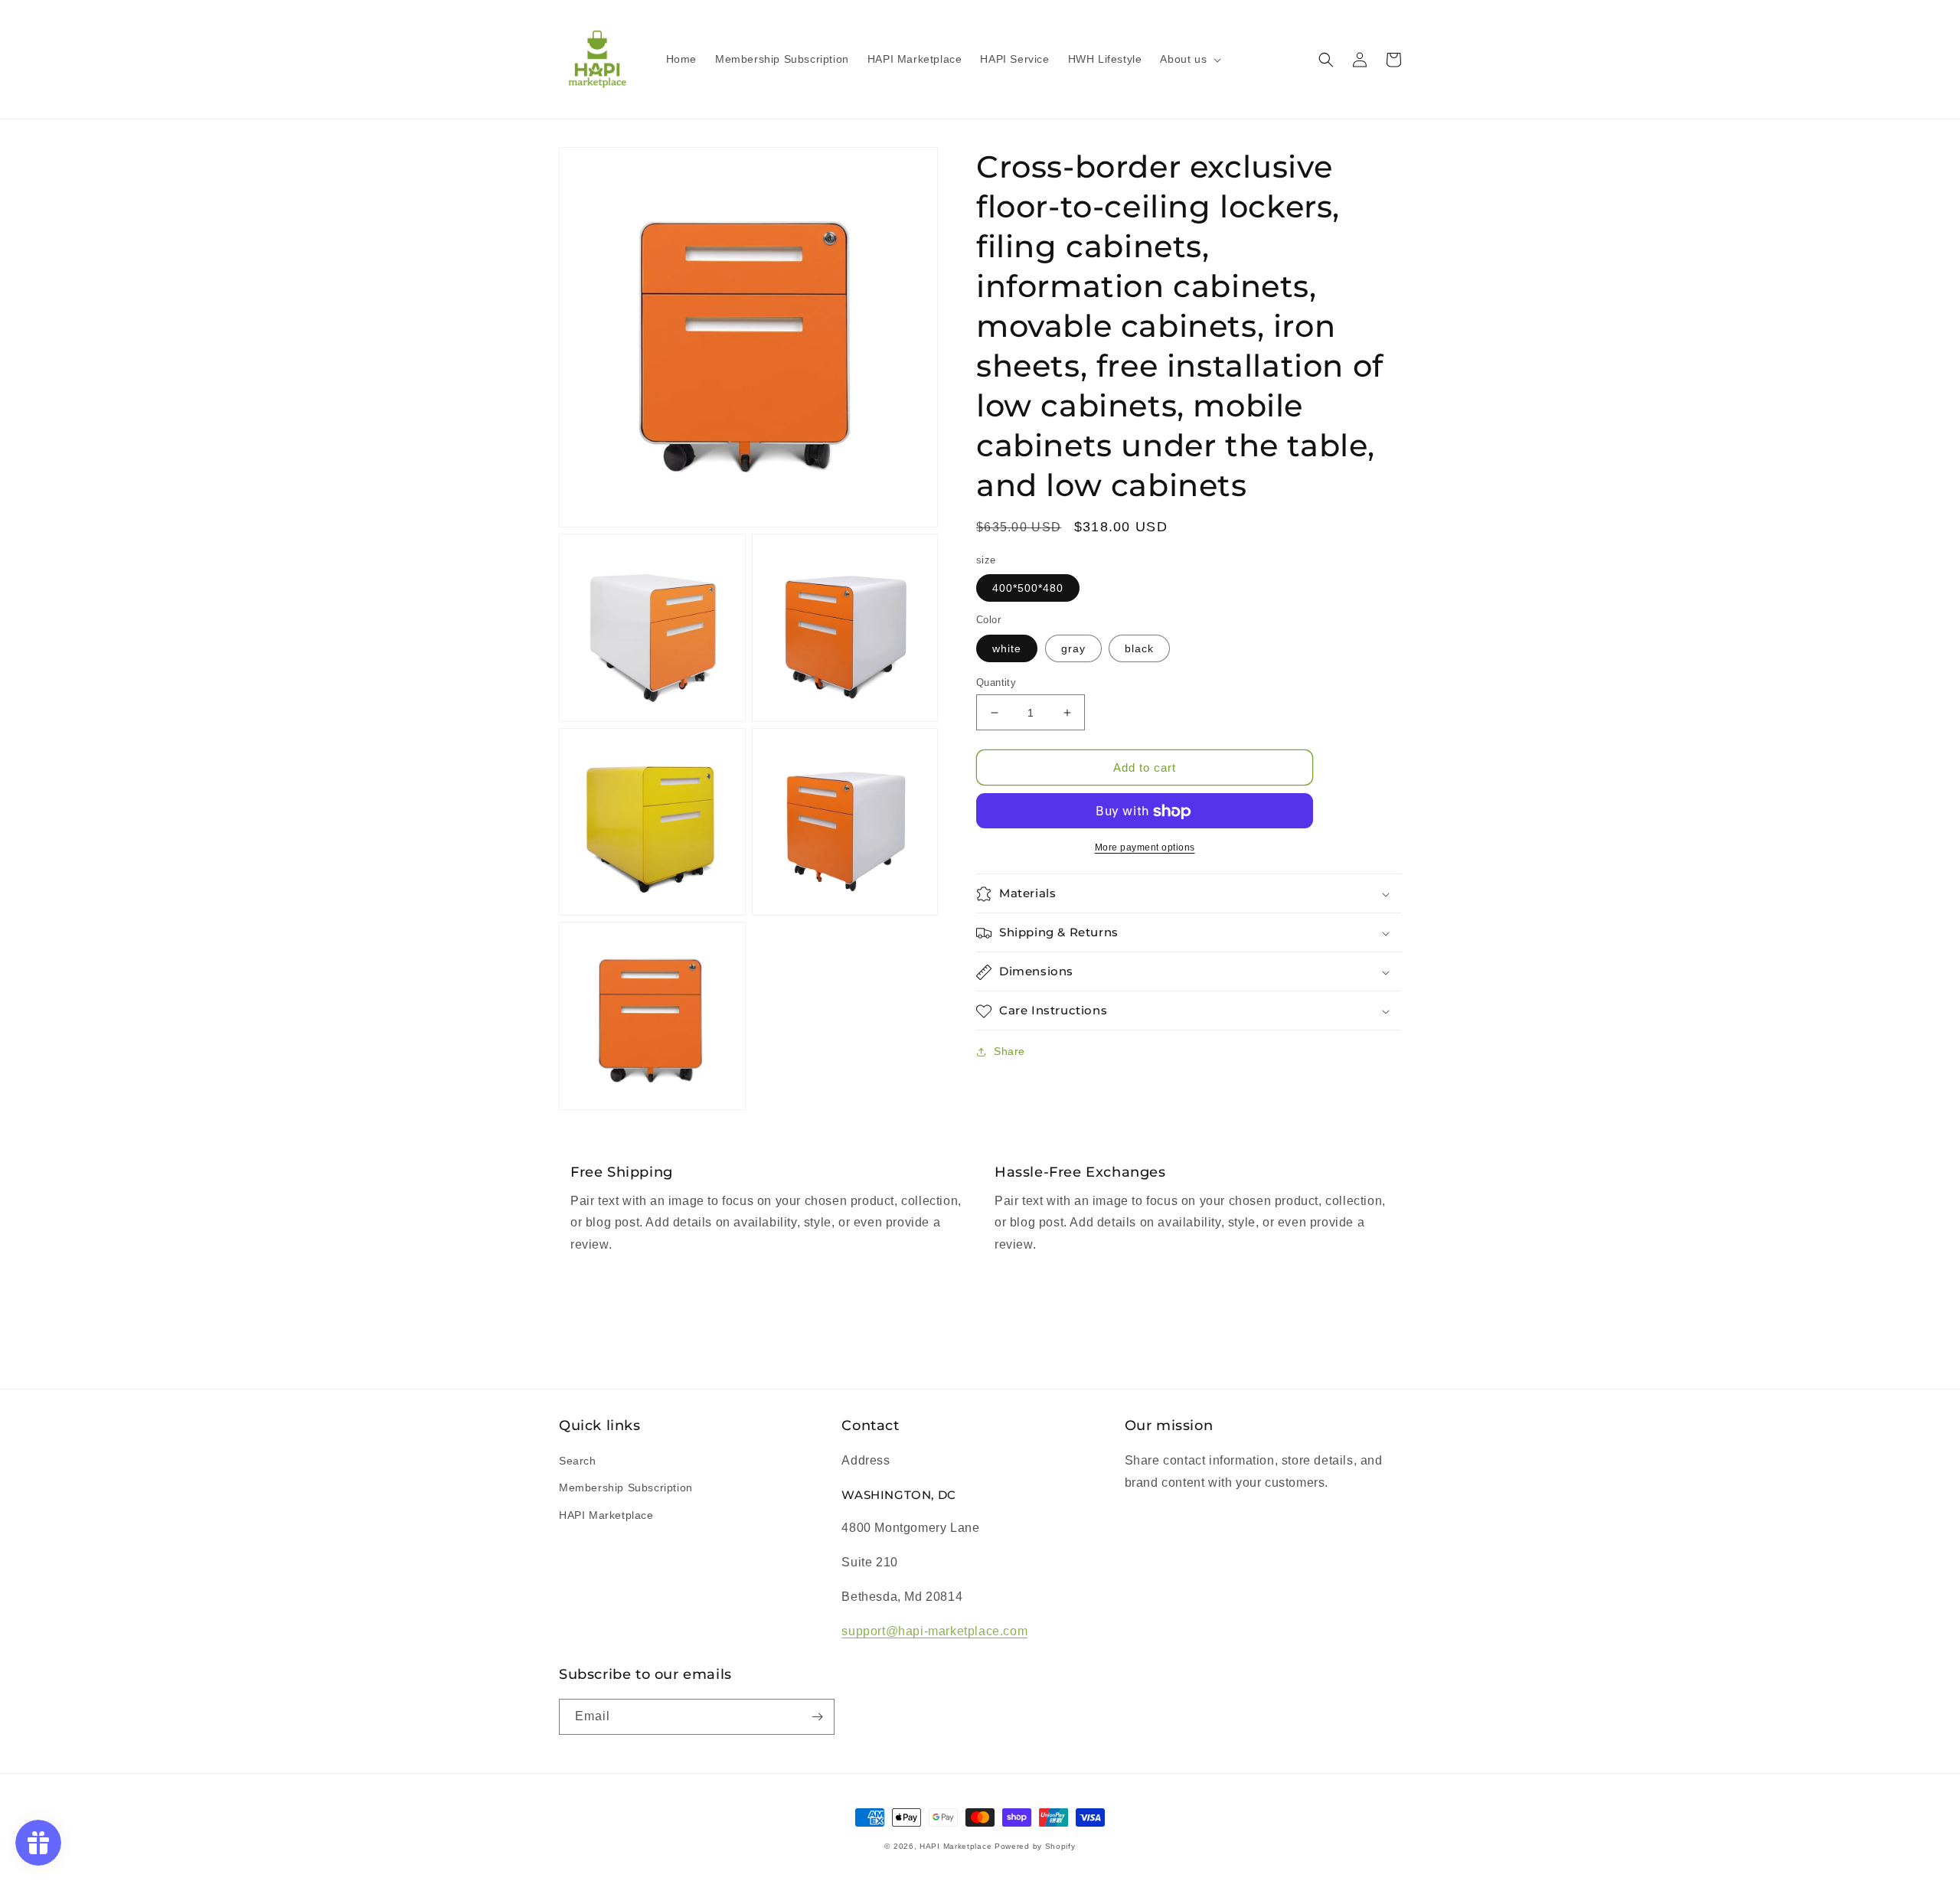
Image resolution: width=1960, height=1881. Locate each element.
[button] (1189, 59)
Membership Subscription (626, 1487)
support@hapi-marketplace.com (934, 1631)
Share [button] (1009, 1052)
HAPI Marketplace (606, 1515)
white (1007, 648)
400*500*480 (1028, 589)
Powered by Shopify (1035, 1846)
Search (578, 1461)
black (1139, 648)
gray (1073, 648)
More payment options (1145, 848)
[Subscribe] (817, 1717)
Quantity (996, 683)
